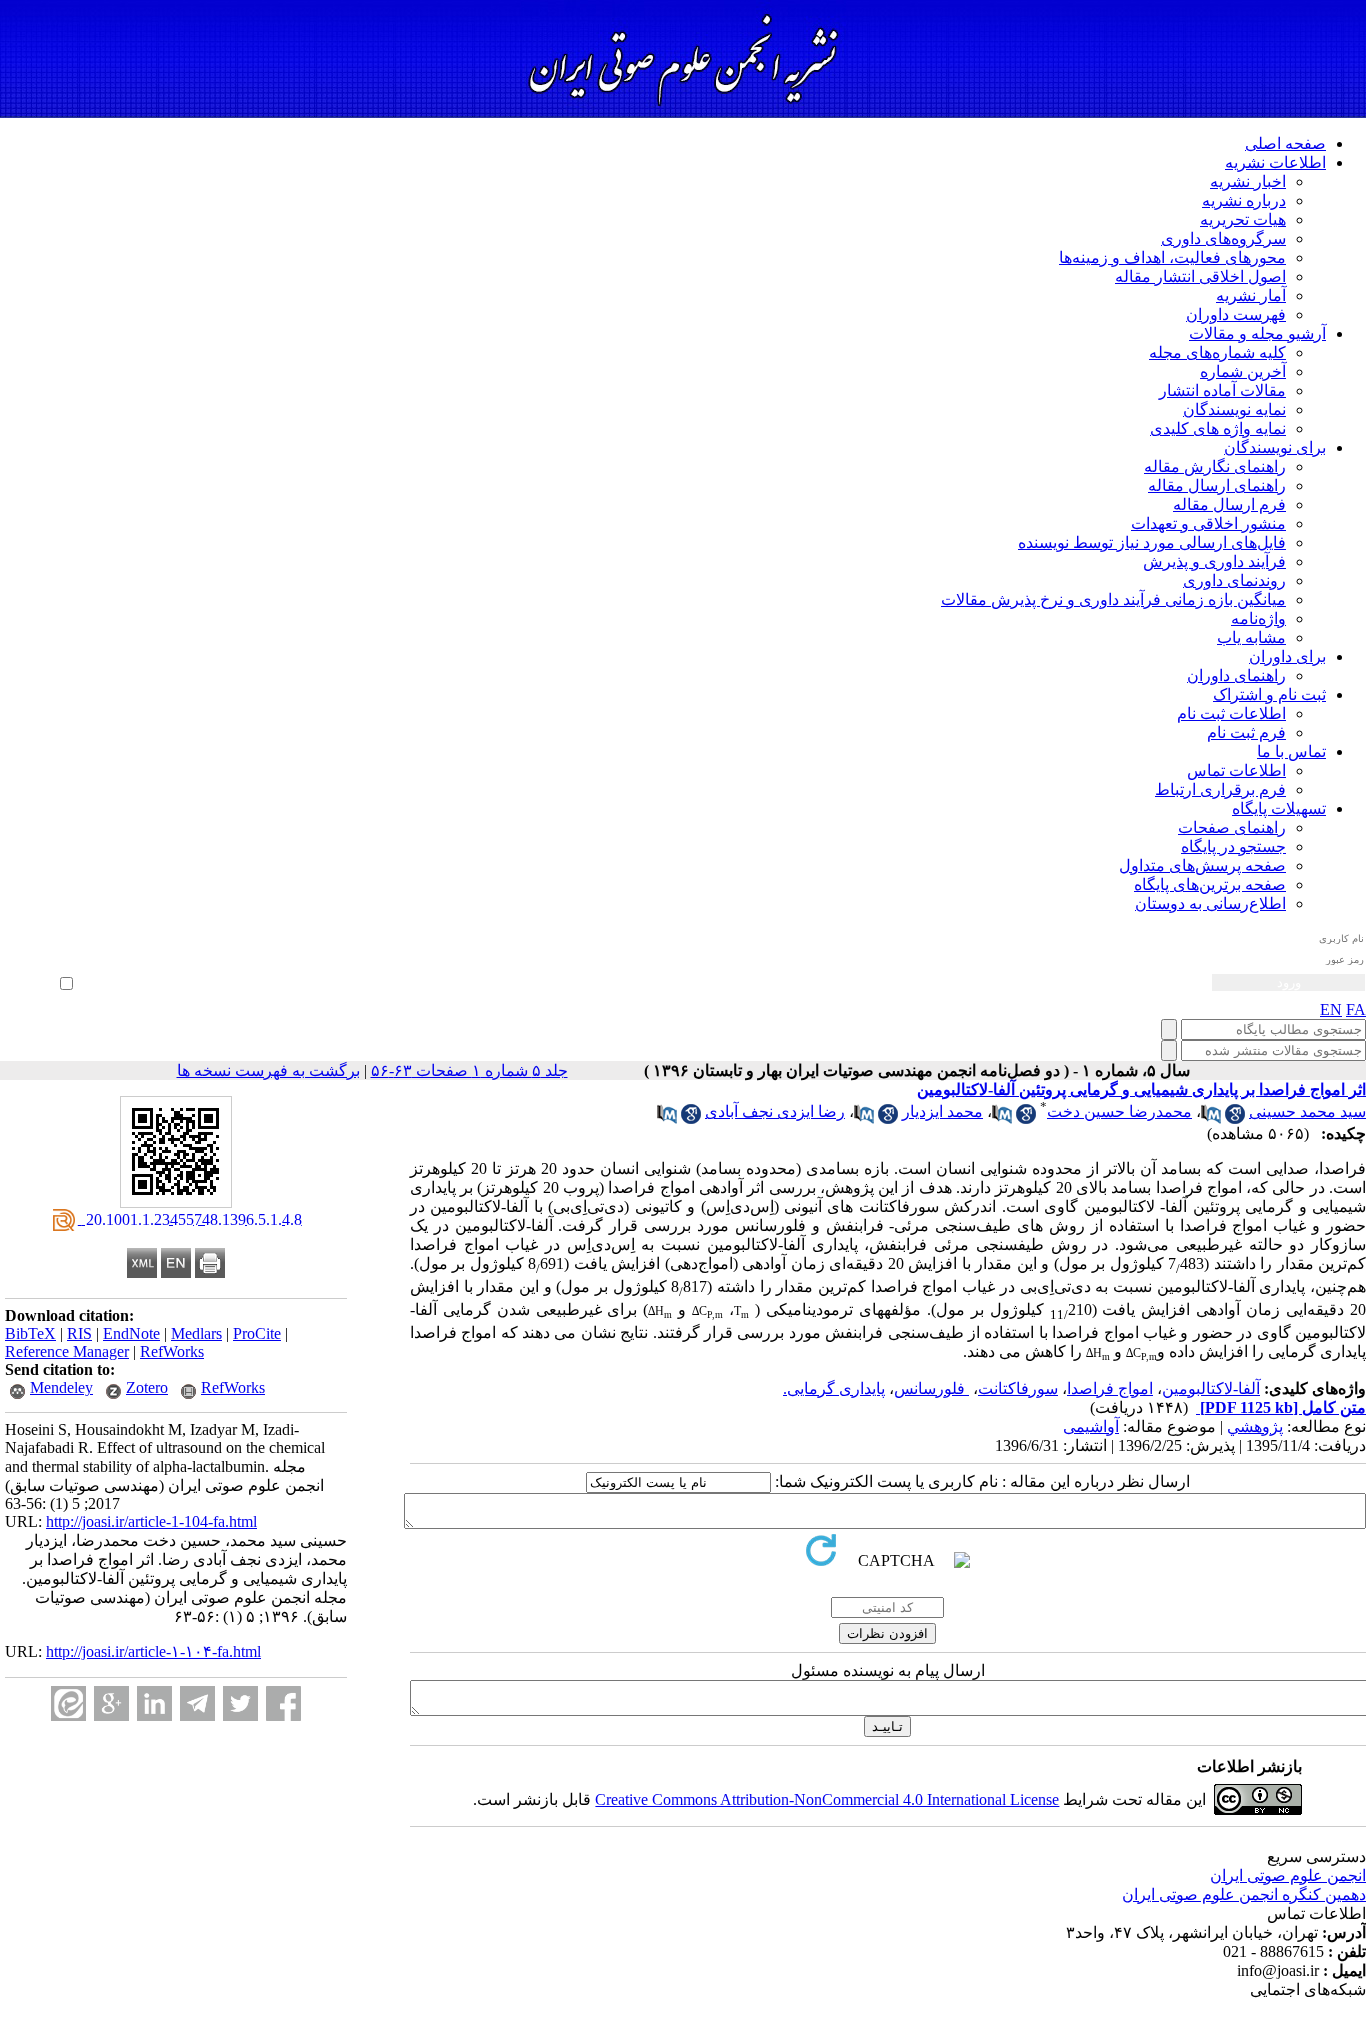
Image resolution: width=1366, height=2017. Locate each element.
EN (1331, 1009)
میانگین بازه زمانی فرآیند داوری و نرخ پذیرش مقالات (1113, 599)
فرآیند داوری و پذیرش (1214, 561)
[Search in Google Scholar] (1235, 1118)
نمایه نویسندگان (1234, 409)
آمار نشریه (1251, 295)
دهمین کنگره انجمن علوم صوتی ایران (1244, 1894)
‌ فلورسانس (931, 1388)
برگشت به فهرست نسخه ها (268, 1070)
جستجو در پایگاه (1233, 846)
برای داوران (1287, 656)
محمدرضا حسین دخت (1119, 1111)
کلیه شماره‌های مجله (1217, 352)
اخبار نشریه (1248, 181)
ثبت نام (56, 947)
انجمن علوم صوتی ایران (1288, 1875)
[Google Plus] (111, 1703)
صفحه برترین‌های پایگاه (1210, 884)
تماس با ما (1291, 751)
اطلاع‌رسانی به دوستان (1210, 903)
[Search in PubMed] (1211, 1118)
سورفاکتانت (1018, 1388)
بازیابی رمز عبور (36, 961)
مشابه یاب (1251, 637)
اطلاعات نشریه (1275, 162)
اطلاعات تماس (1236, 770)
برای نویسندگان (1275, 447)
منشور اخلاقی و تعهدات (1208, 523)
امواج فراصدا (1110, 1388)
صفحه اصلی (1285, 143)
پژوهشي (1255, 1426)
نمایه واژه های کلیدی (1218, 428)
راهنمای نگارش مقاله (1215, 466)
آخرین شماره (1243, 371)
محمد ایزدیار (942, 1111)
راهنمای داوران (1236, 675)
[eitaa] (68, 1703)
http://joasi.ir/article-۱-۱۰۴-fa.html (153, 1651)
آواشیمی (1091, 1426)
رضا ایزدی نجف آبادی (775, 1111)
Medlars (196, 1333)
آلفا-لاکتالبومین (1211, 1388)
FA (1356, 1009)
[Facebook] (283, 1703)
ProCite (257, 1333)
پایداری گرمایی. (834, 1388)
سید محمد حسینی (1307, 1111)
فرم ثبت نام (1246, 732)
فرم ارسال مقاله (1229, 504)
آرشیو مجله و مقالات (1257, 333)
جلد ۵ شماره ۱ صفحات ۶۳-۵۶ (469, 1070)
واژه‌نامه (1258, 618)
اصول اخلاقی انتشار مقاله (1200, 276)
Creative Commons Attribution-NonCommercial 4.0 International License (827, 1799)
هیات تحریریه (1243, 219)
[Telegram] (197, 1703)
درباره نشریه (1244, 200)
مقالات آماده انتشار (1222, 390)
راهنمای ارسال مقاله (1217, 485)
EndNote (131, 1333)
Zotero (147, 1387)
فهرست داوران (1236, 314)
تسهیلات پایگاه (1279, 808)
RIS (79, 1333)
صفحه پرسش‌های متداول (1202, 865)
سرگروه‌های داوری (1223, 238)
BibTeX (30, 1333)
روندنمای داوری (1234, 580)
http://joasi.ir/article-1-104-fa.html (151, 1521)
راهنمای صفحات (1232, 827)
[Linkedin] (154, 1703)
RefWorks (172, 1351)
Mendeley (61, 1387)
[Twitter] (240, 1703)
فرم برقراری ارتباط (1220, 789)
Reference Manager (67, 1351)
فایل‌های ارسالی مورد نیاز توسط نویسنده (1152, 542)
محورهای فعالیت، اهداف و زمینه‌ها (1172, 257)
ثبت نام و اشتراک (1269, 694)
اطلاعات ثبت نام (1231, 713)
